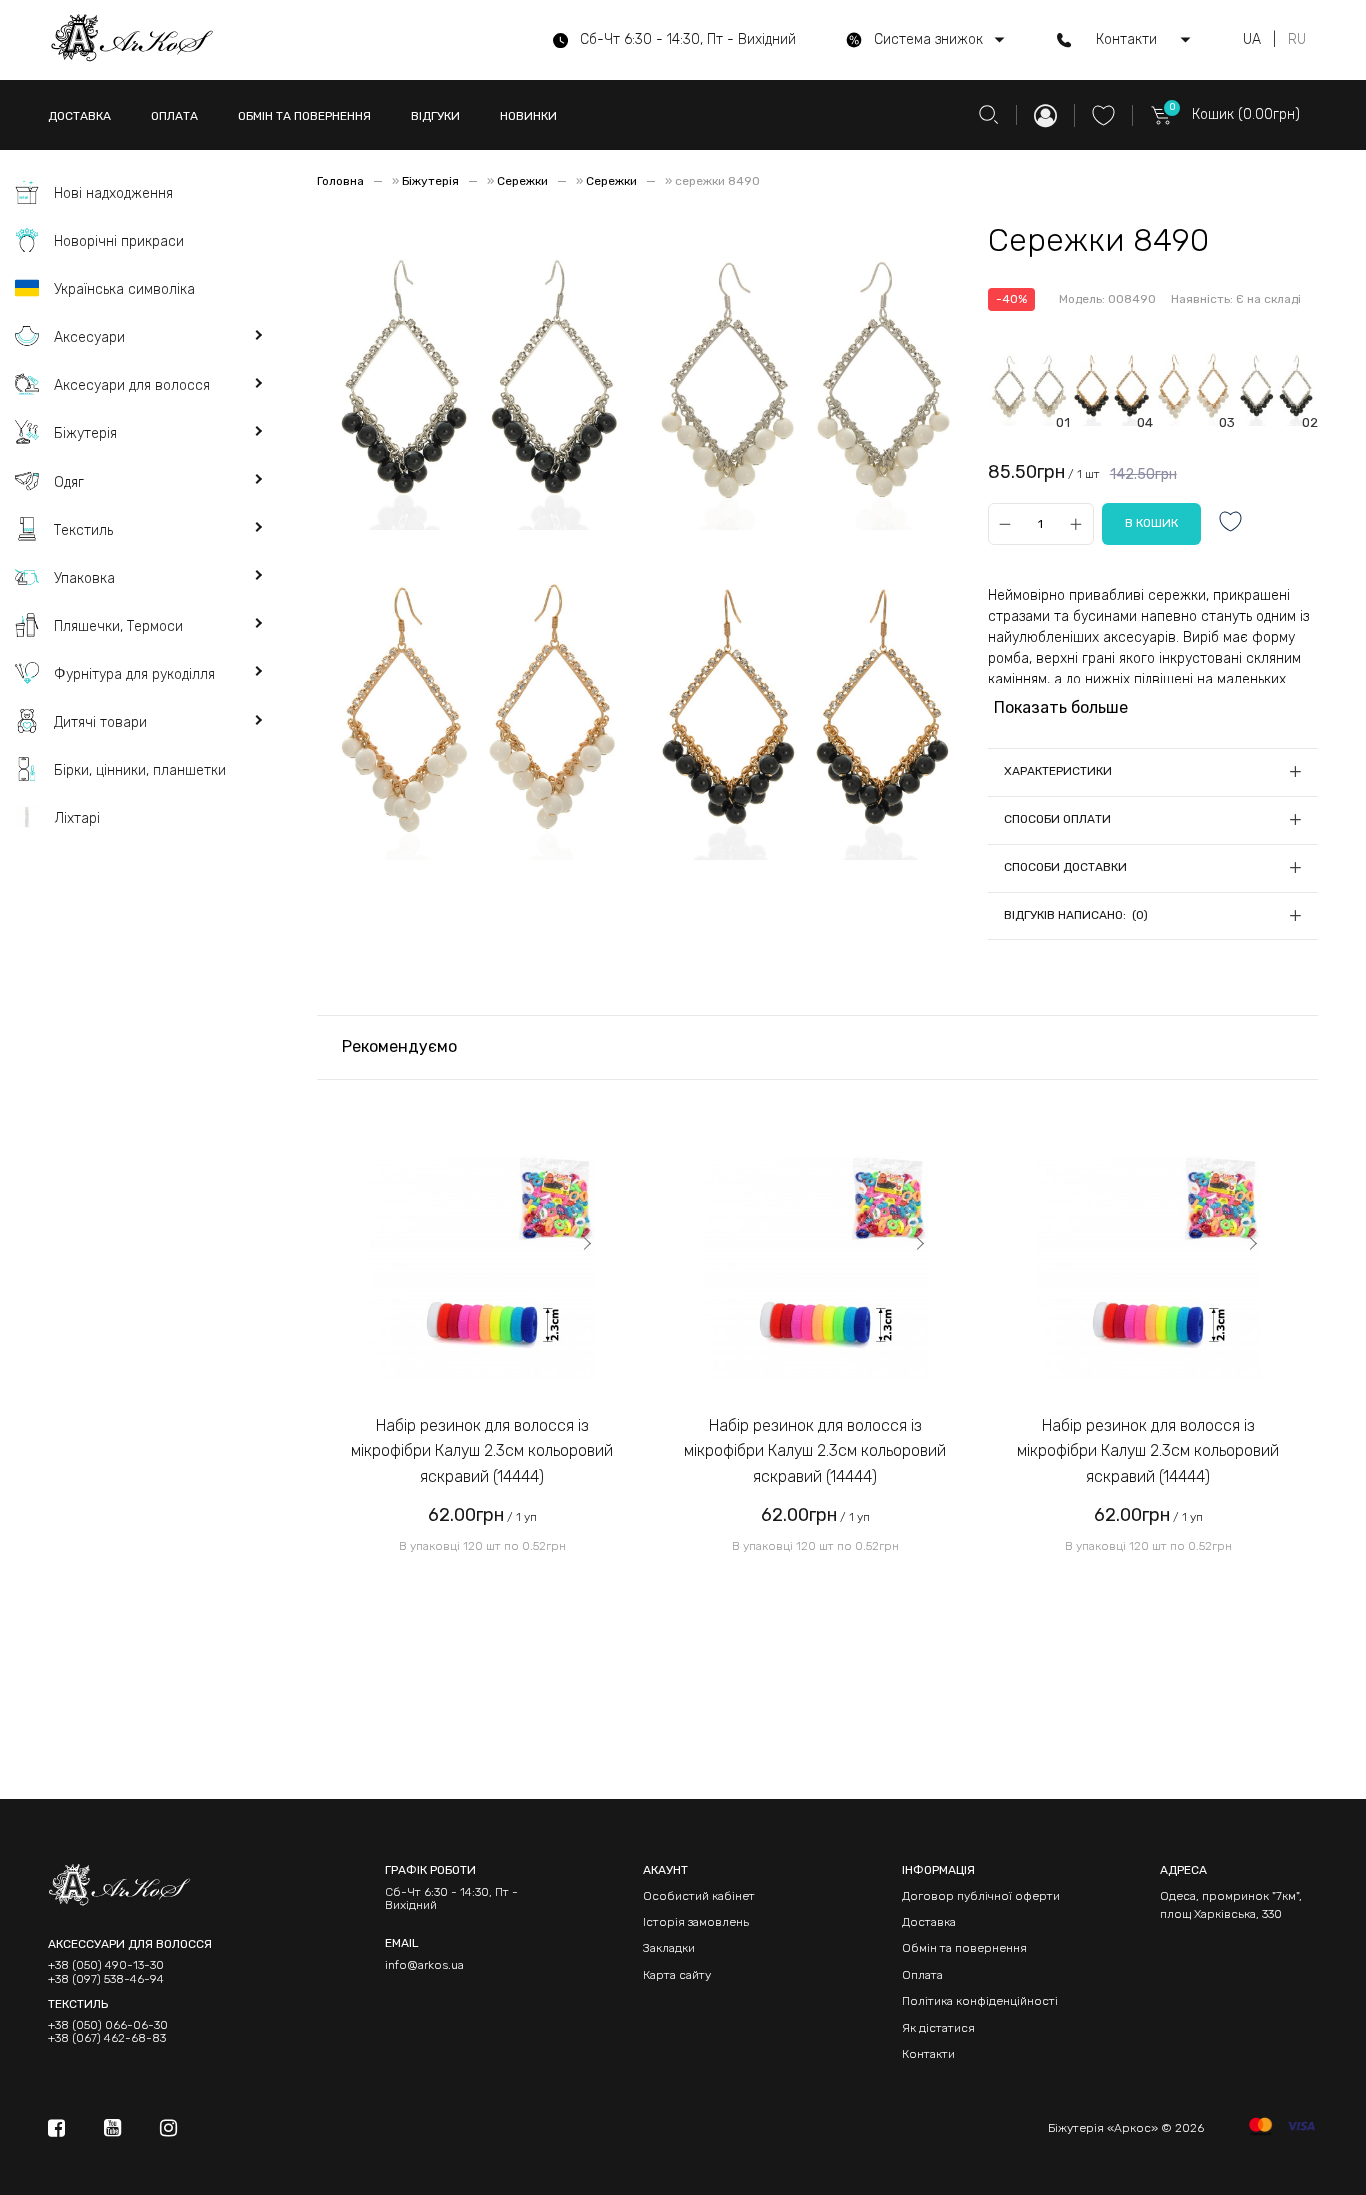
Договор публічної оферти (981, 1896)
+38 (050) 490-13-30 (106, 1965)
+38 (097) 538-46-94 (106, 1979)
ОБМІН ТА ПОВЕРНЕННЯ (304, 116)
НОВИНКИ (528, 116)
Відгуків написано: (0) (1076, 915)
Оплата (922, 1975)
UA (1252, 40)
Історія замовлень (696, 1922)
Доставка (929, 1922)
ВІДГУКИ (435, 116)
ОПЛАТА (174, 116)
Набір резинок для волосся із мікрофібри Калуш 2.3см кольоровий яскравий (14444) (482, 1451)
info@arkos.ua (424, 1965)
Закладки (669, 1948)
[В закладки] (1231, 523)
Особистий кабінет (699, 1896)
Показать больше (1061, 707)
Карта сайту (677, 1975)
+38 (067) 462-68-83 (107, 2038)
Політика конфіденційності (980, 2001)
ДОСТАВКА (79, 116)
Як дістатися (938, 2028)
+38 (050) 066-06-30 (108, 2025)
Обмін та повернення (964, 1948)
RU (1297, 40)
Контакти (928, 2054)
